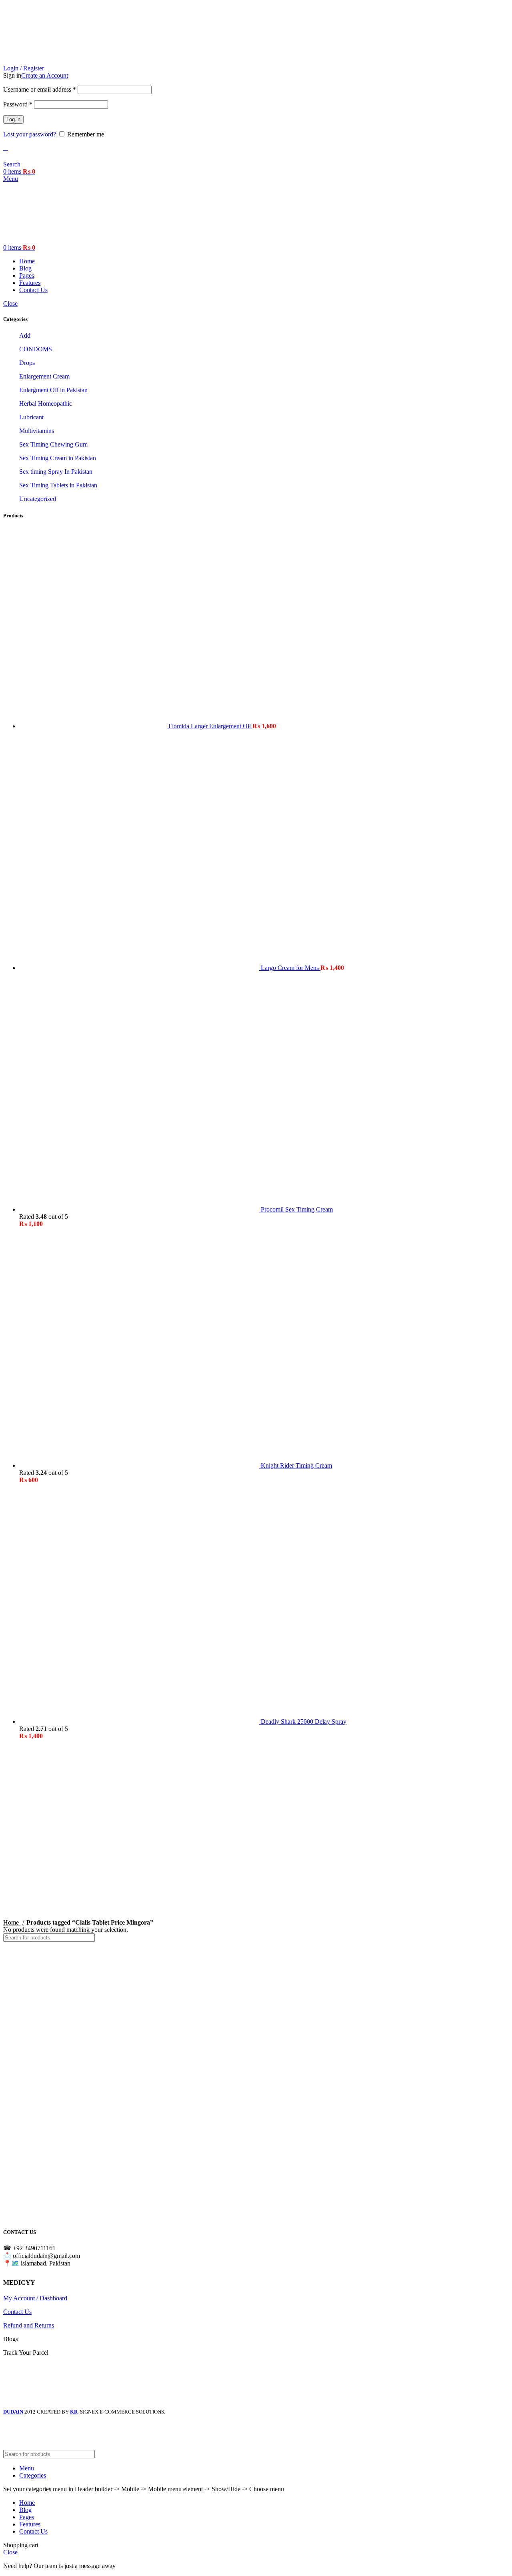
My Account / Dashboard (35, 2298)
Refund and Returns (29, 2325)
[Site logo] (53, 61)
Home (12, 1922)
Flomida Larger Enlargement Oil (210, 726)
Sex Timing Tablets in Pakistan (58, 485)
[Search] (500, 1938)
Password (18, 104)
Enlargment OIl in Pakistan (53, 390)
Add (25, 336)
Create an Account (45, 75)
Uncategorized (38, 499)
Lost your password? (30, 134)
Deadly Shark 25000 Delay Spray (304, 1722)
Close (10, 303)
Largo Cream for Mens (291, 968)
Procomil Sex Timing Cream (297, 1209)
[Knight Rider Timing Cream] (140, 1465)
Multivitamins (37, 431)
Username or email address (40, 89)
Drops (27, 363)
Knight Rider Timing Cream (296, 1465)
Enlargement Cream (44, 376)
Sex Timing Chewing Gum (53, 444)
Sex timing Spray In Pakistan (56, 472)
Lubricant (31, 417)
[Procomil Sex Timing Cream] (140, 1209)
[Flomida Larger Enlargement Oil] (94, 726)
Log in (13, 119)
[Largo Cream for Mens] (140, 968)
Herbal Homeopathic (46, 404)
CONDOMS (36, 349)
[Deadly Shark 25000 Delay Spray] (140, 1722)
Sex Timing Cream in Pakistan (58, 458)
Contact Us (17, 2312)
